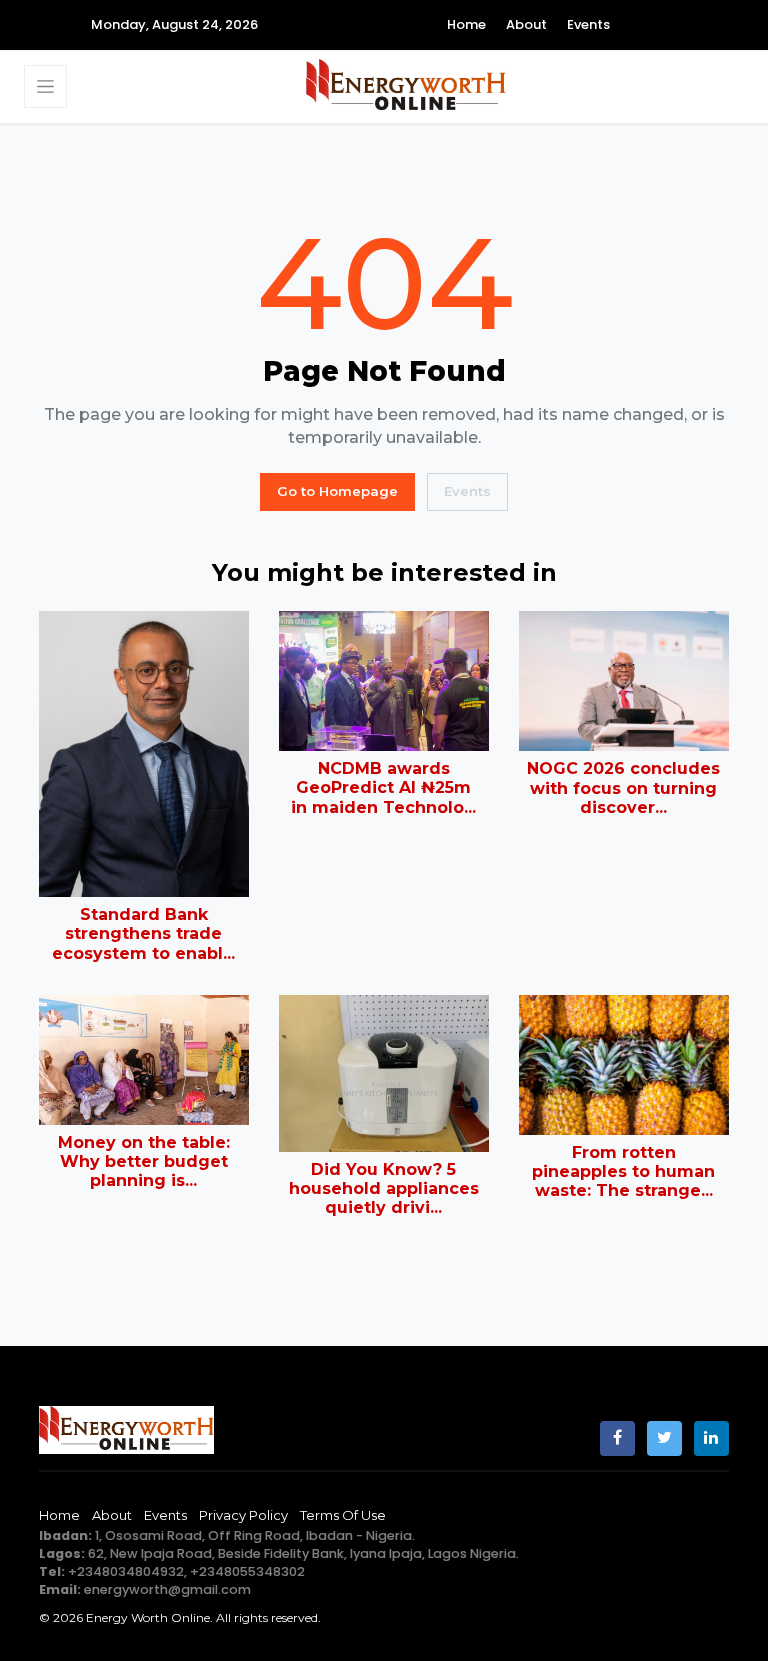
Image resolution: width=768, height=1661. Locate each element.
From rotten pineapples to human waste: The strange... (623, 1171)
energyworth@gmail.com (167, 1589)
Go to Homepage (337, 491)
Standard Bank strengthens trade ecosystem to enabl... (143, 933)
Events (588, 24)
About (526, 24)
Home (466, 24)
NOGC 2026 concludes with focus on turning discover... (623, 787)
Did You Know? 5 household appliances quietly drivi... (384, 1188)
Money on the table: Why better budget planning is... (144, 1161)
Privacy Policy (243, 1515)
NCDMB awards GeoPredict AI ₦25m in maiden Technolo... (383, 787)
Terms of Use (343, 1515)
